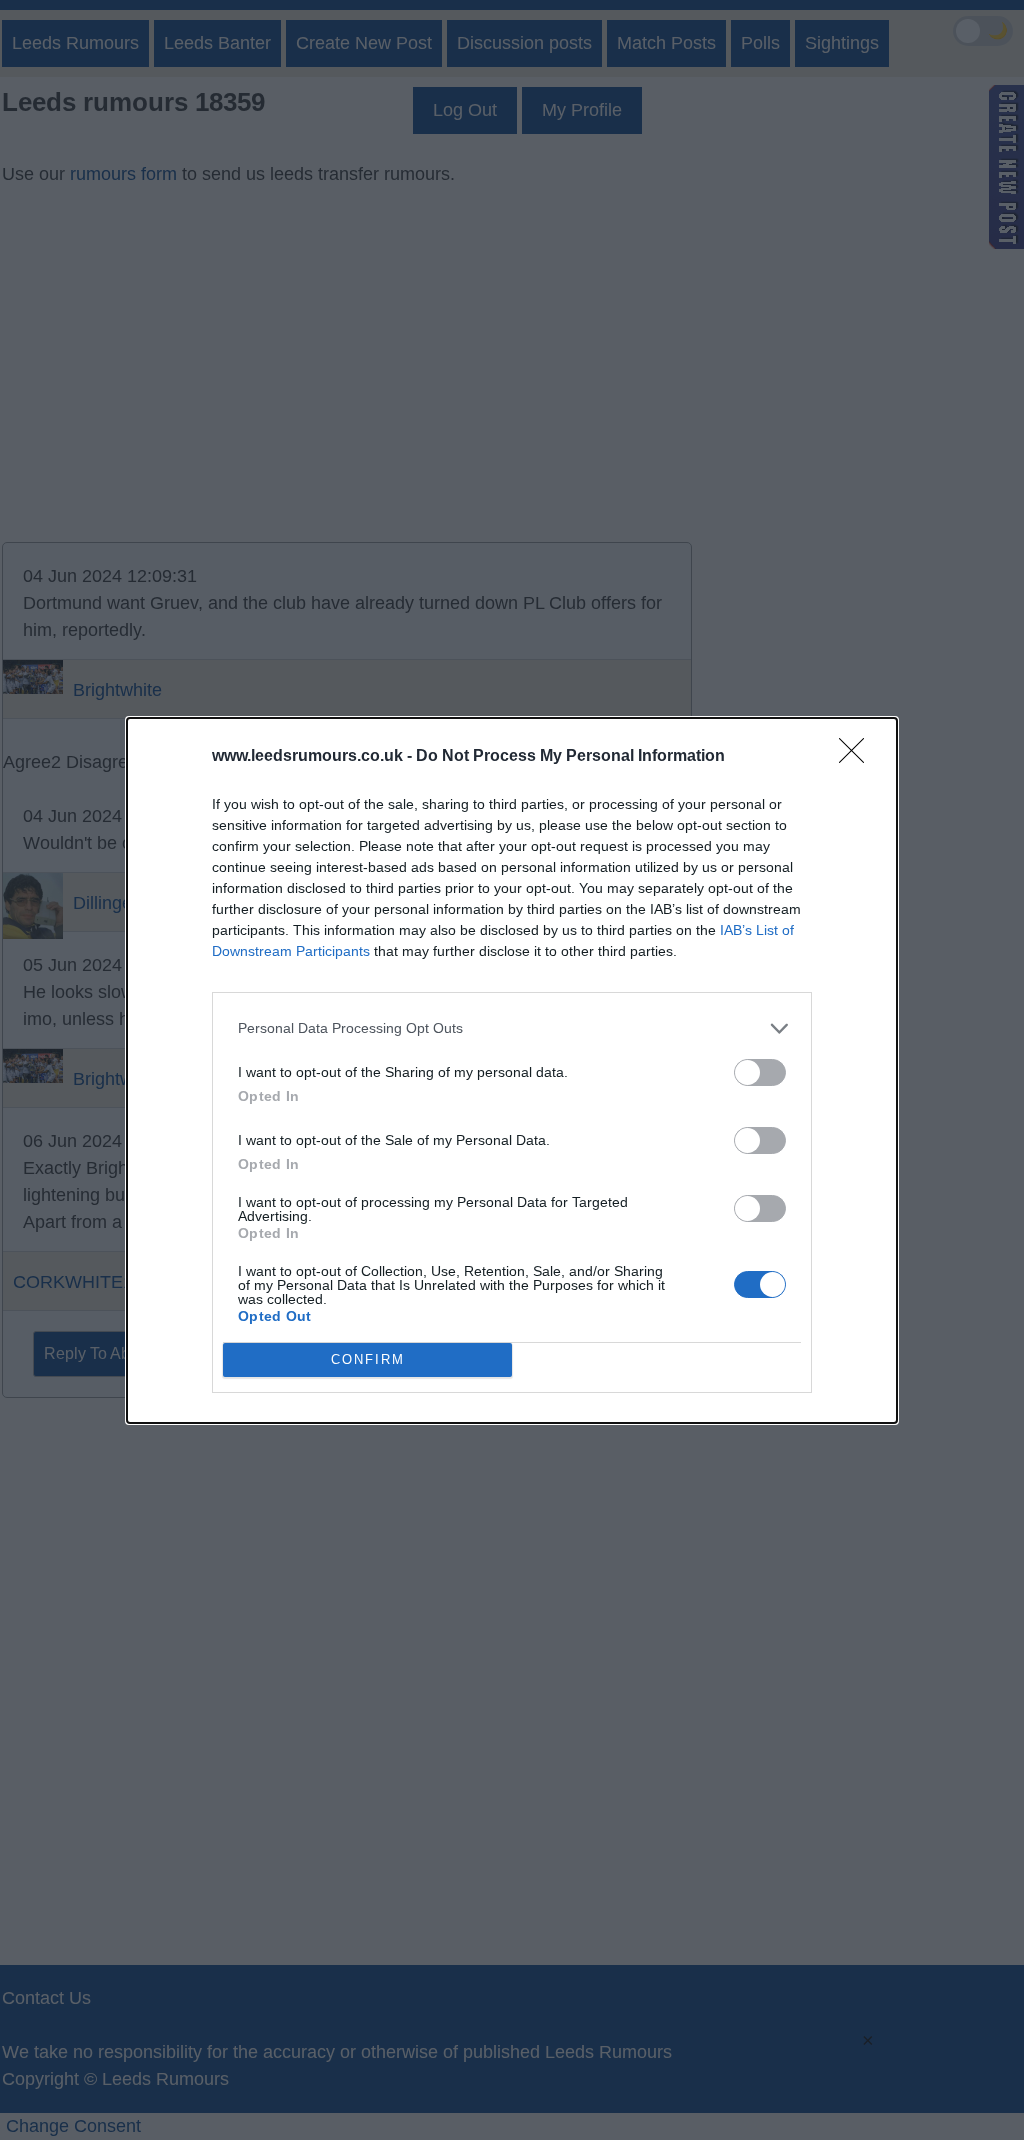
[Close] (858, 757)
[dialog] (512, 1070)
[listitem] (512, 1028)
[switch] (760, 1072)
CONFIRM (368, 1359)
